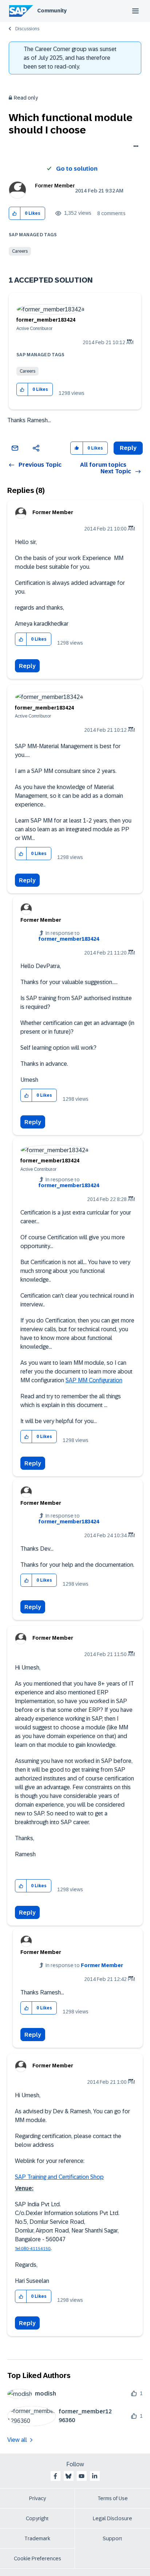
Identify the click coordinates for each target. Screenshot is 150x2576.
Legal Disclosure (112, 2518)
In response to (69, 936)
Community (52, 11)
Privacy (37, 2498)
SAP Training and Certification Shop (59, 2177)
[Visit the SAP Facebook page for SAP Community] (55, 2476)
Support (112, 2538)
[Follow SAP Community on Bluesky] (68, 2476)
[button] (15, 213)
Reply (27, 666)
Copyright (37, 2518)
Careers (20, 251)
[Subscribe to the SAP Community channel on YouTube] (82, 2476)
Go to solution (77, 169)
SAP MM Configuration (94, 1380)
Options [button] (135, 147)
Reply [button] (128, 448)
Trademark (37, 2538)
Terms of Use (113, 2498)
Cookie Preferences (37, 2558)
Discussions (27, 29)
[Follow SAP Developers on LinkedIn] (95, 2476)
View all (17, 2440)
